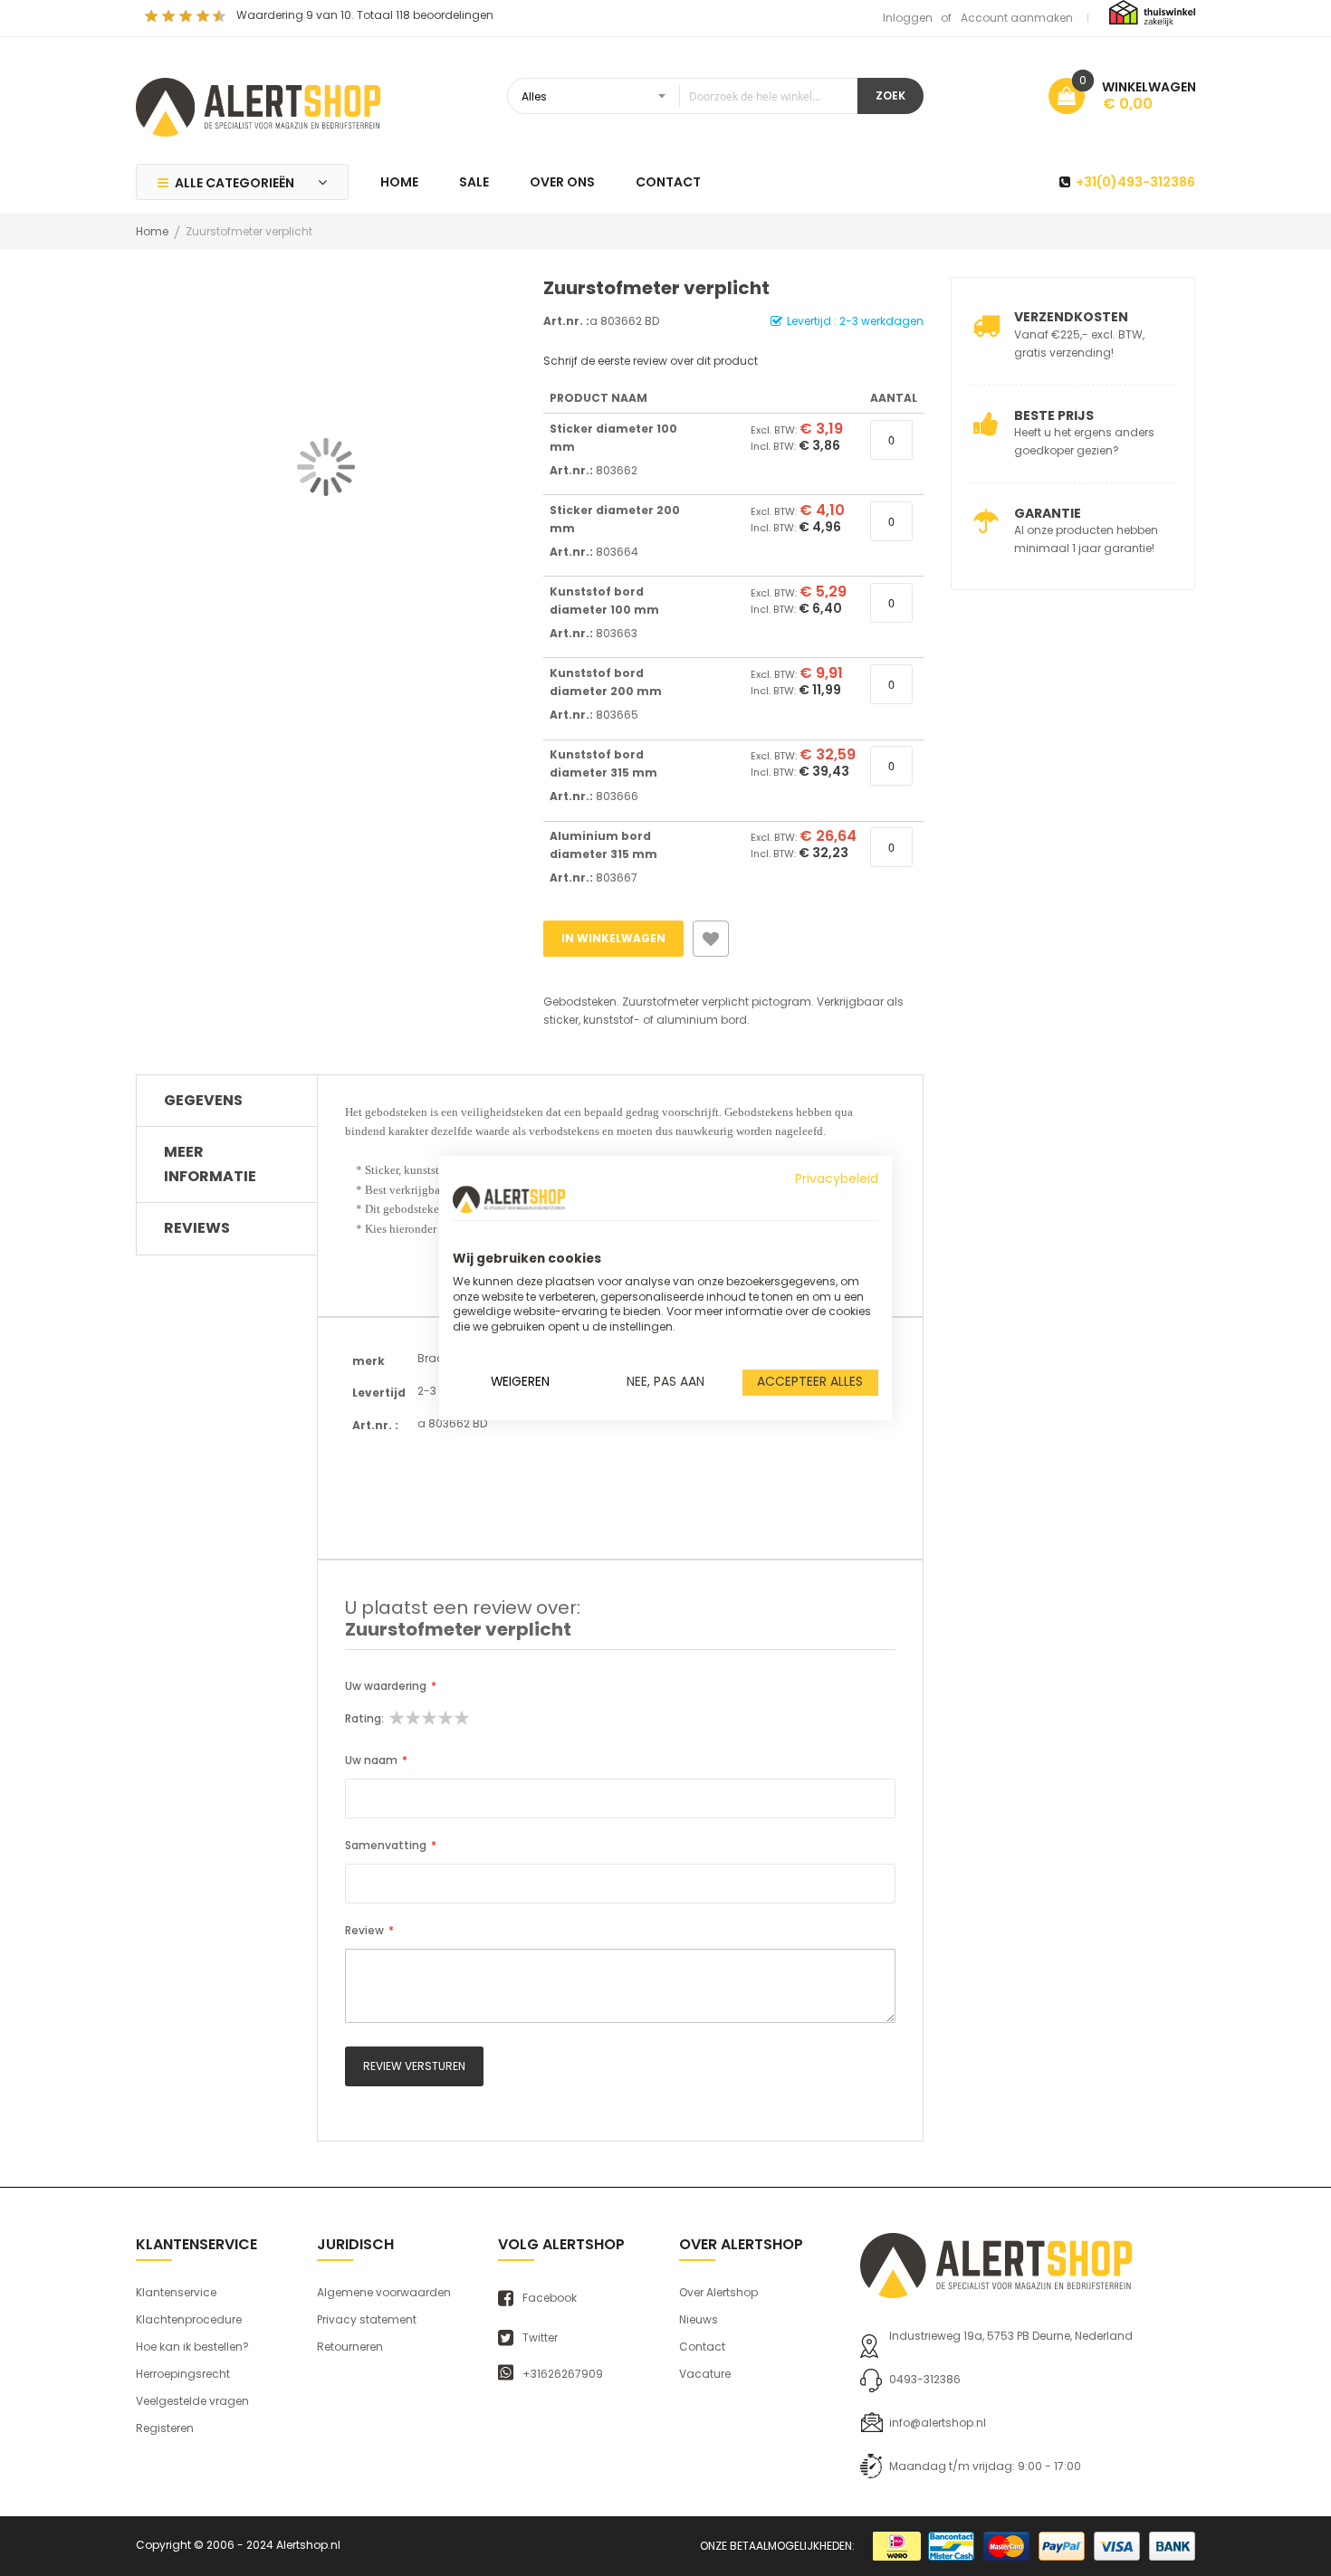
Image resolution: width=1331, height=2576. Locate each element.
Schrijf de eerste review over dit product (651, 361)
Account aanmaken (1017, 18)
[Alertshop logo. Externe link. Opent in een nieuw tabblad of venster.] (509, 1199)
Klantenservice (176, 2292)
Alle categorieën (235, 183)
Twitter (540, 2338)
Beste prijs (1054, 415)
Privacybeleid (837, 1179)
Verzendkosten (1071, 317)
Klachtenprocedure (189, 2319)
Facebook (550, 2298)
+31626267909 (563, 2374)
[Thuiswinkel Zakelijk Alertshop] (1152, 12)
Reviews (197, 1228)
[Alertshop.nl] (258, 105)
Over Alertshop (718, 2292)
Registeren (165, 2428)
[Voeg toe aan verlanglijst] (711, 939)
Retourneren (350, 2347)
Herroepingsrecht (183, 2374)
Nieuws (699, 2319)
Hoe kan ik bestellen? (192, 2347)
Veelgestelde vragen (192, 2401)
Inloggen (908, 18)
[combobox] (682, 96)
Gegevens (203, 1100)
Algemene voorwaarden (384, 2292)
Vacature (705, 2374)
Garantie (1048, 513)
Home (152, 231)
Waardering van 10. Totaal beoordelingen (365, 15)
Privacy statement (367, 2319)
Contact (702, 2347)
